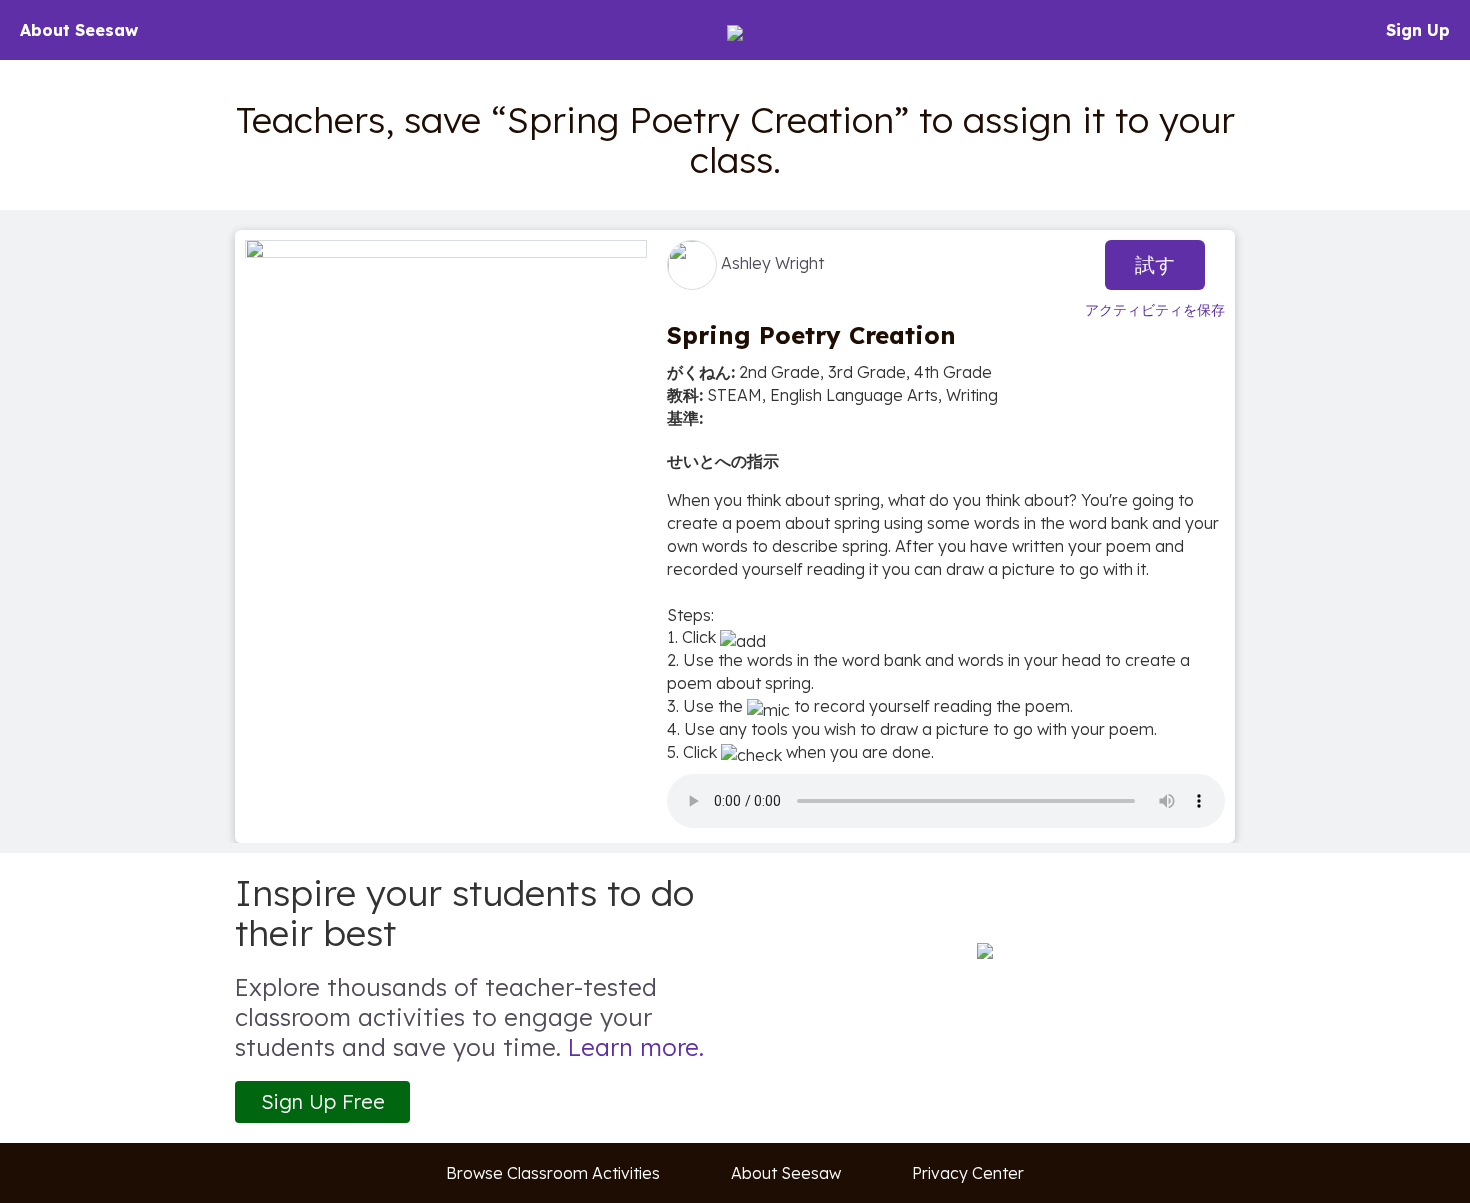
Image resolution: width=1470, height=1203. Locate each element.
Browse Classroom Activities (553, 1173)
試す (1155, 264)
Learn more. (636, 1047)
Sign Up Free (323, 1101)
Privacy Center (968, 1173)
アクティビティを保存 (1155, 310)
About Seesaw (79, 30)
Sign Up (1418, 30)
